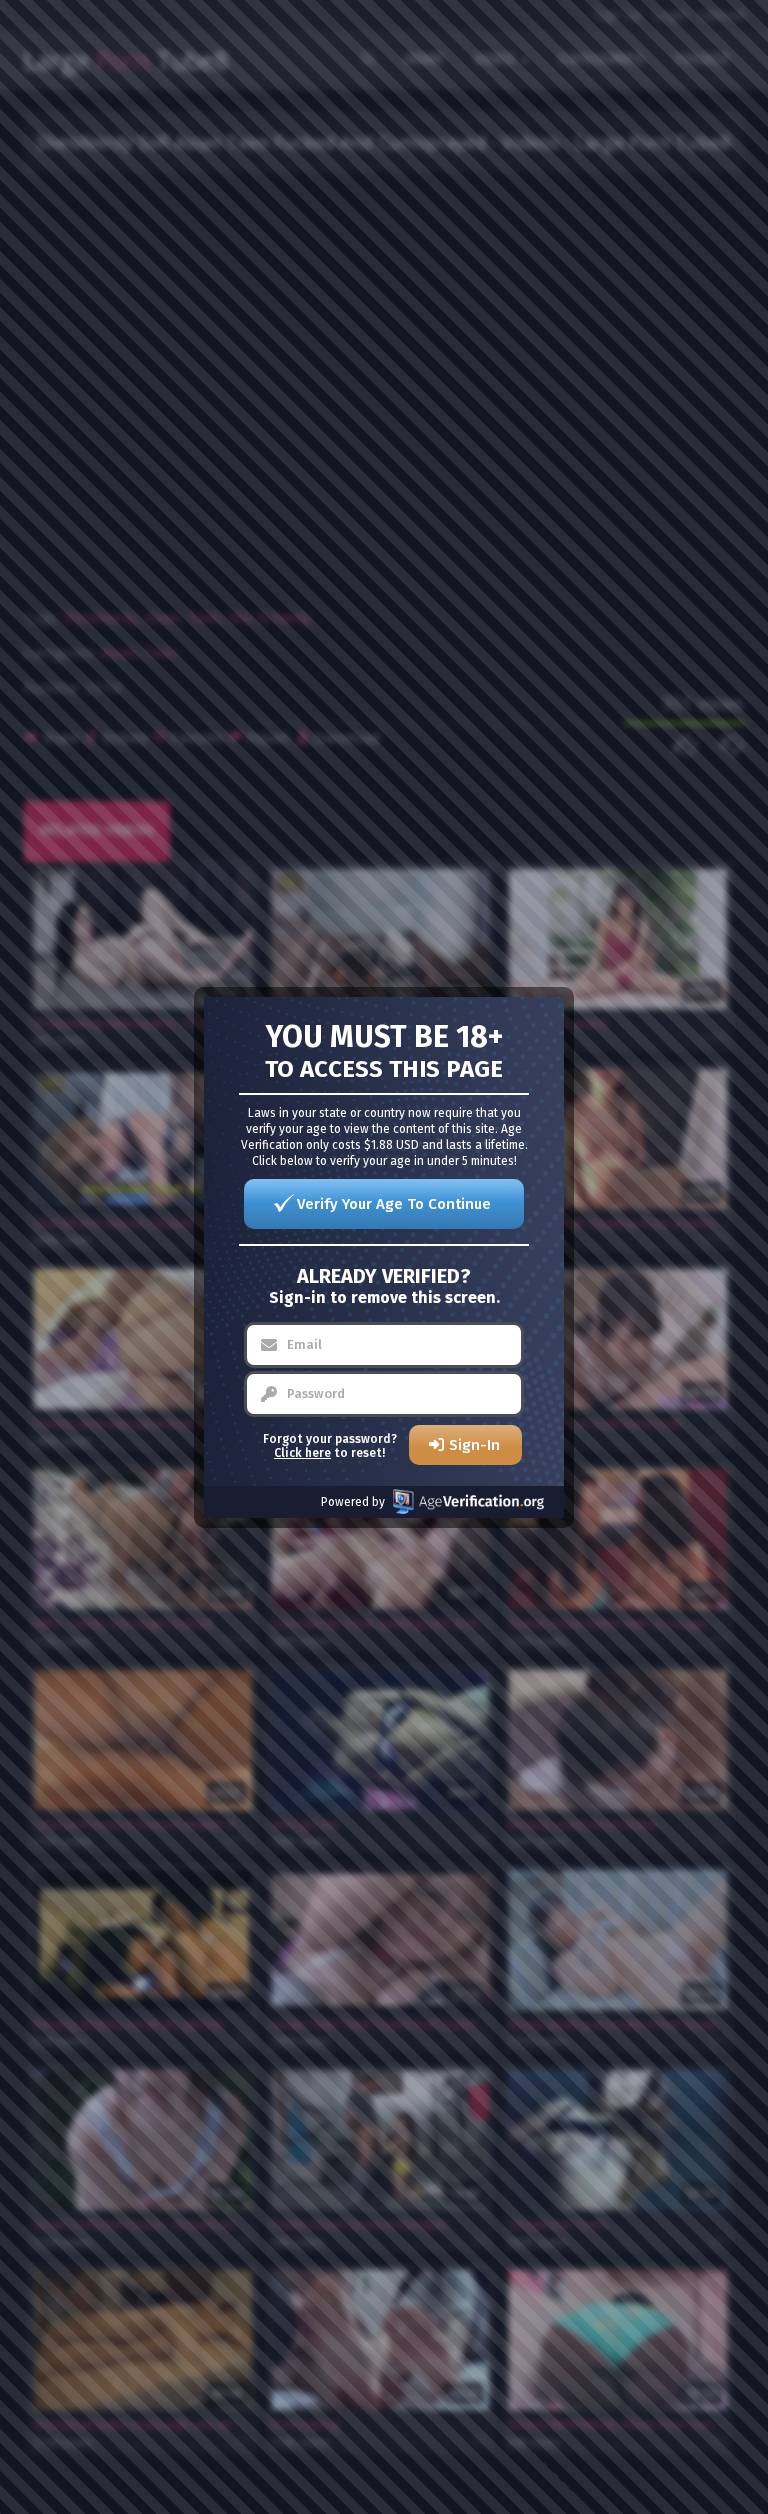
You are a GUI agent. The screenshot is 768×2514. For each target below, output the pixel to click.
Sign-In (474, 1445)
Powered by (353, 1502)
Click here (302, 1453)
